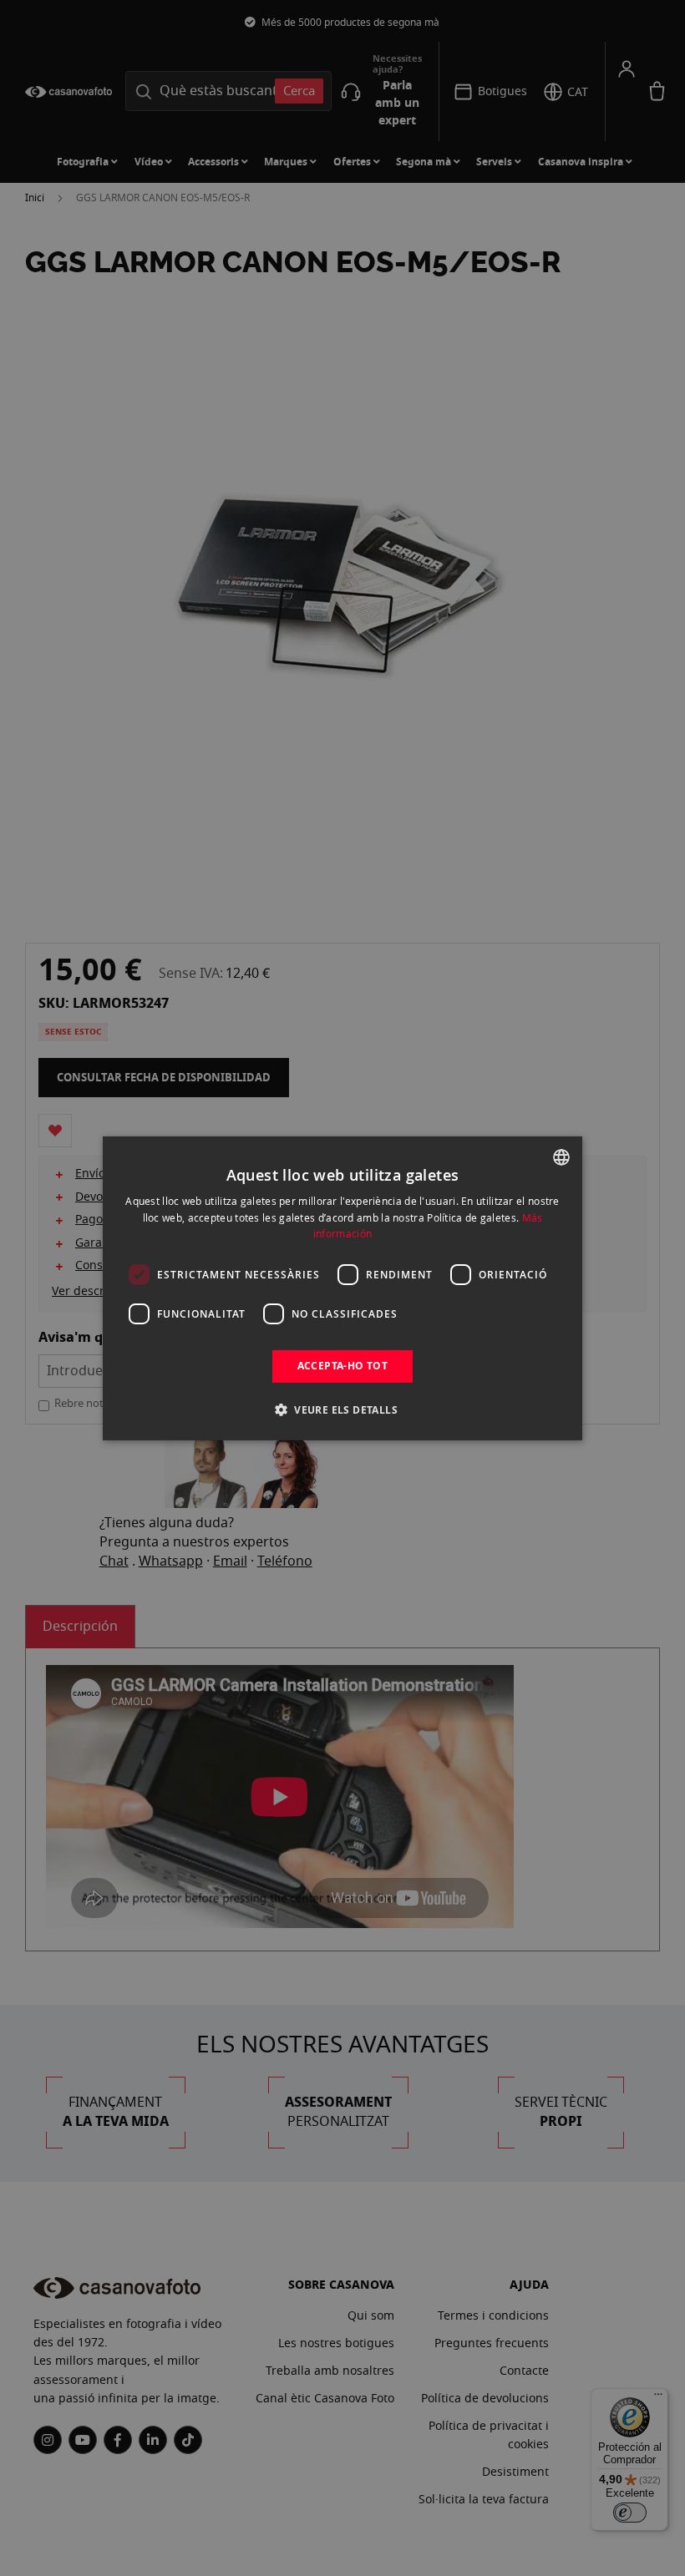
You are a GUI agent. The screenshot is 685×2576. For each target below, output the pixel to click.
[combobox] (561, 1156)
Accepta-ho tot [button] (343, 1366)
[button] (342, 1409)
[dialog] (342, 1288)
